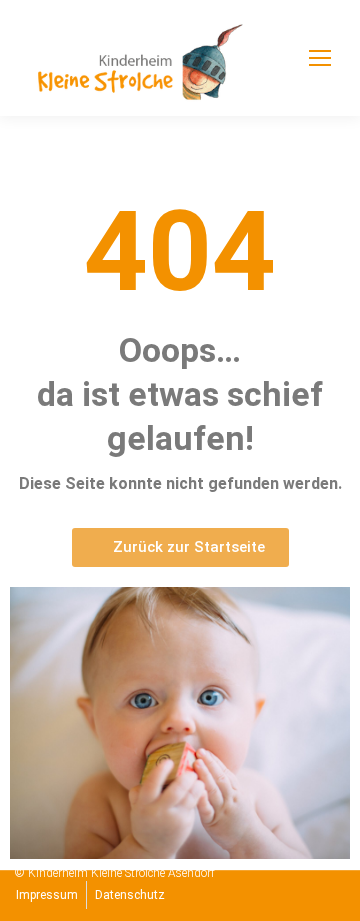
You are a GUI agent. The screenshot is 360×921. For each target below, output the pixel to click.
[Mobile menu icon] (320, 58)
